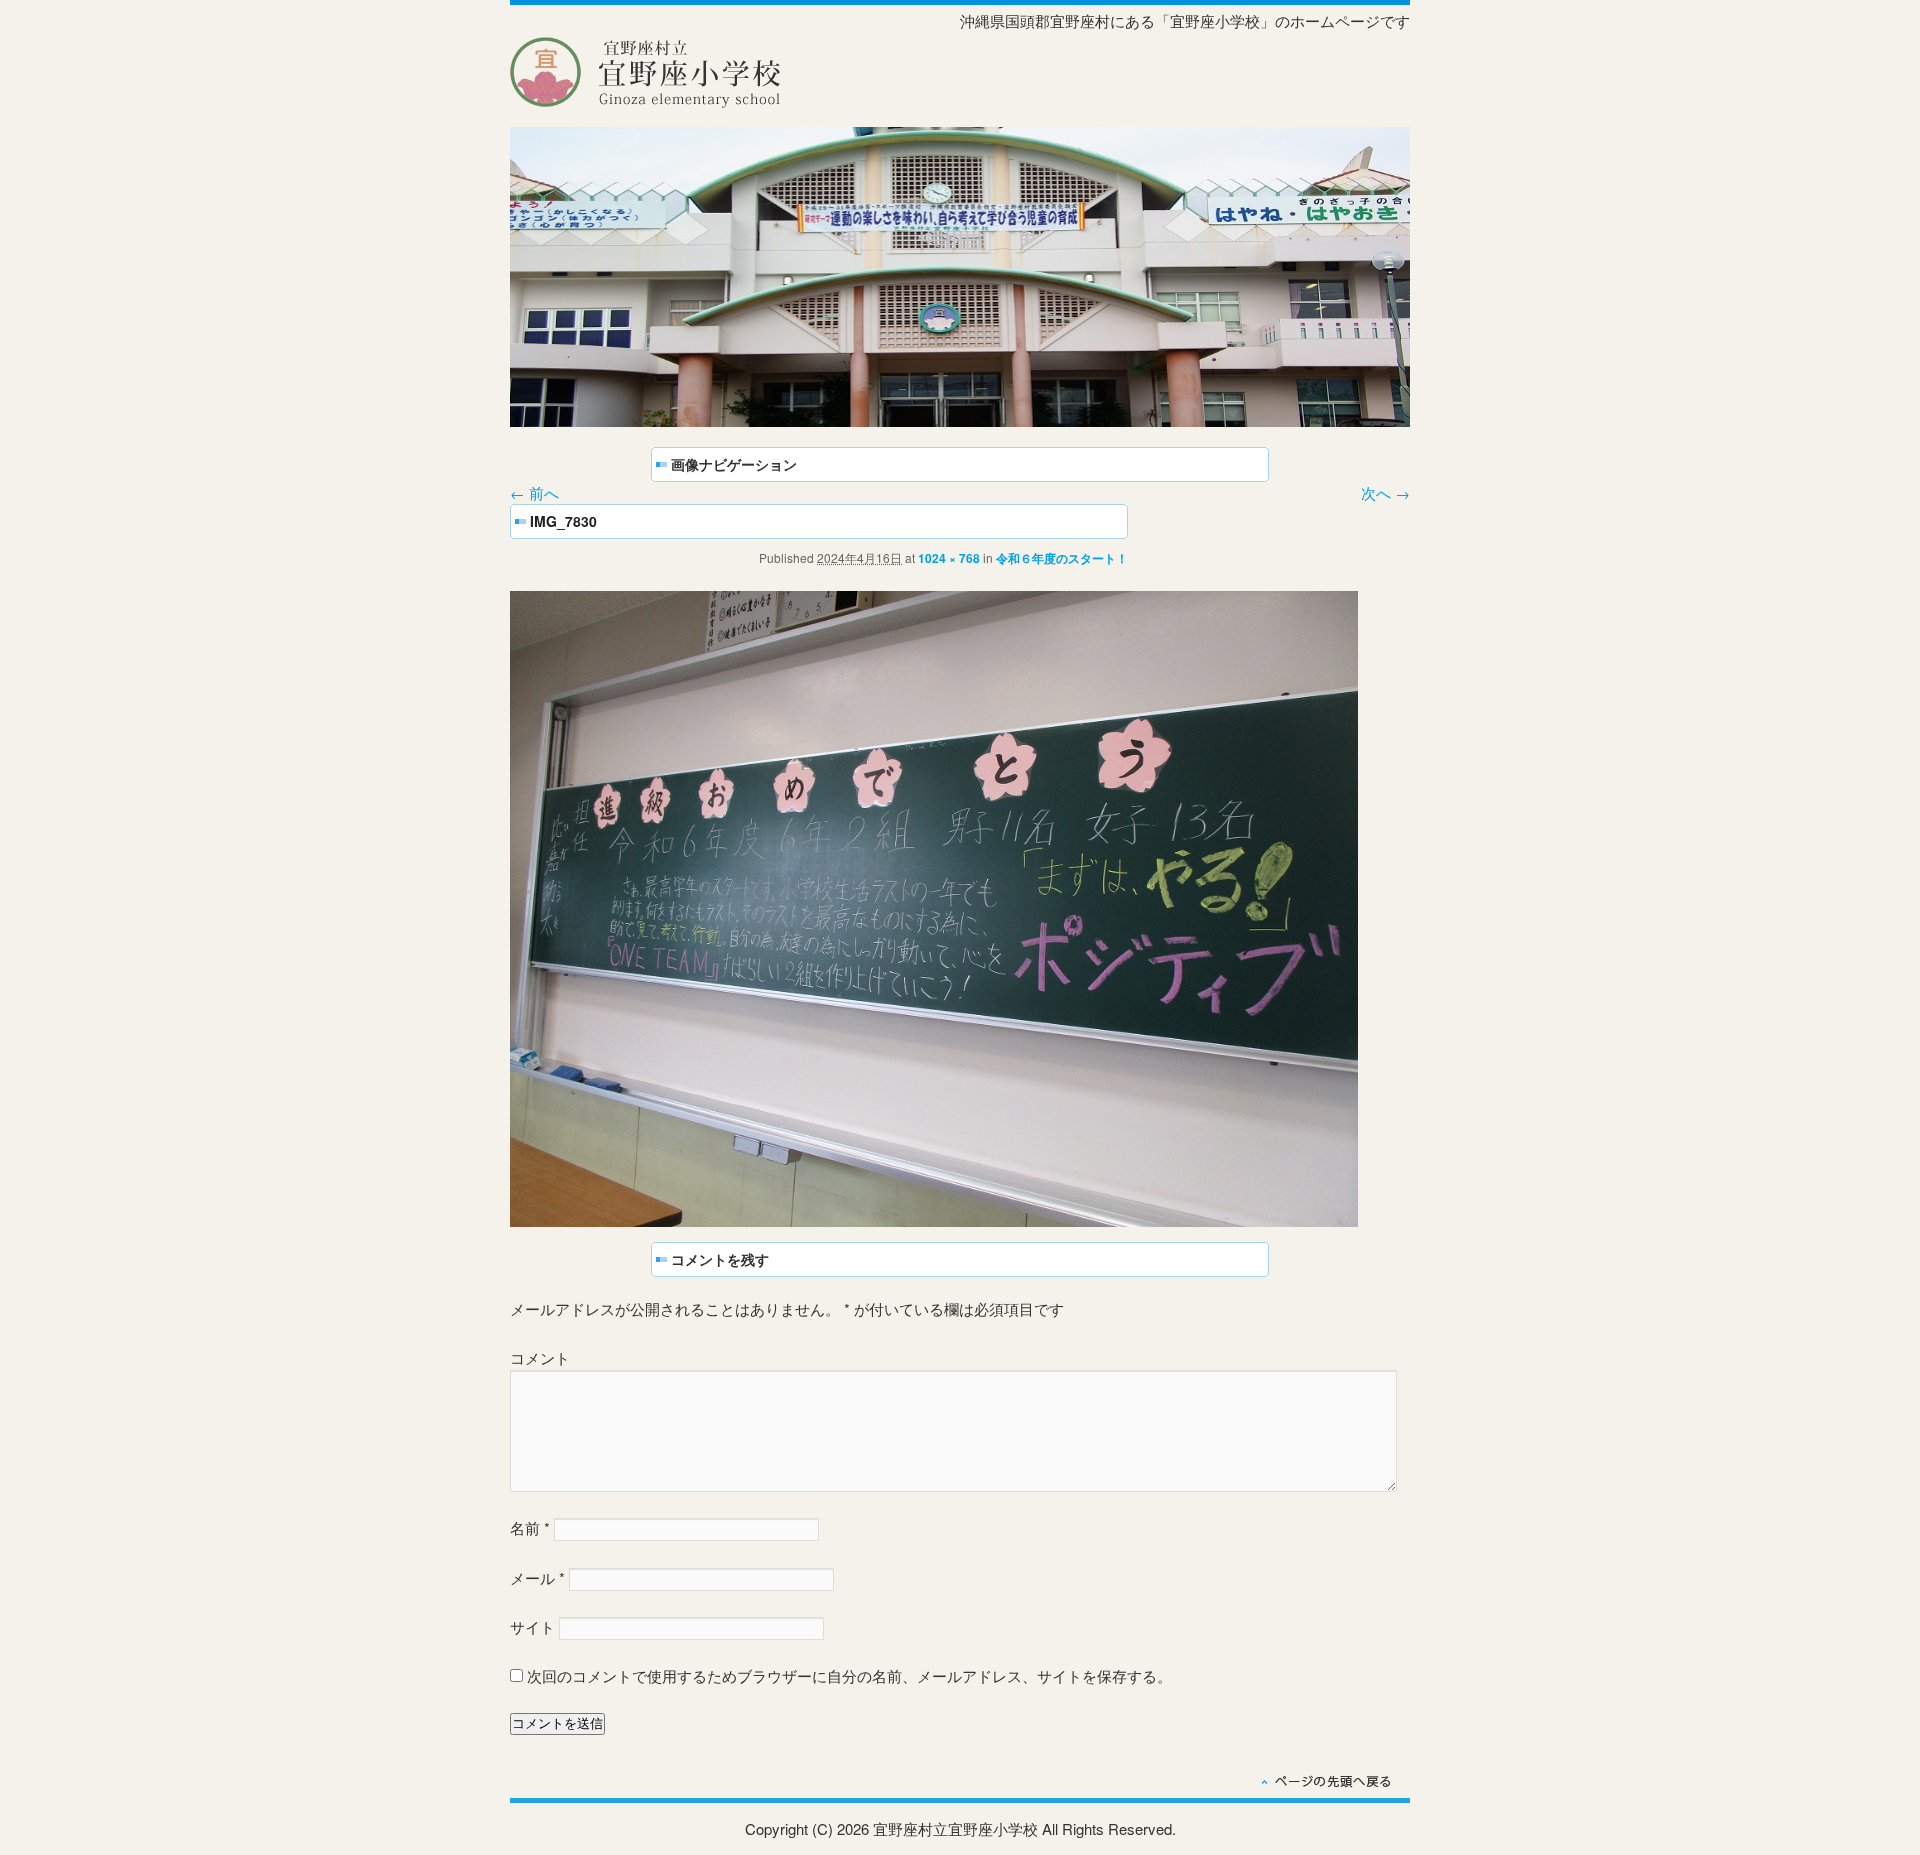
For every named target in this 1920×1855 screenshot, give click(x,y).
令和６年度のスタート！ (1062, 558)
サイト (532, 1626)
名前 (530, 1527)
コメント (540, 1357)
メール (537, 1577)
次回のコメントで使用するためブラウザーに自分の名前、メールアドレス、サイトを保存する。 (849, 1675)
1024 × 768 (949, 558)
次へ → (1385, 492)
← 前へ (534, 492)
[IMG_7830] (934, 1220)
